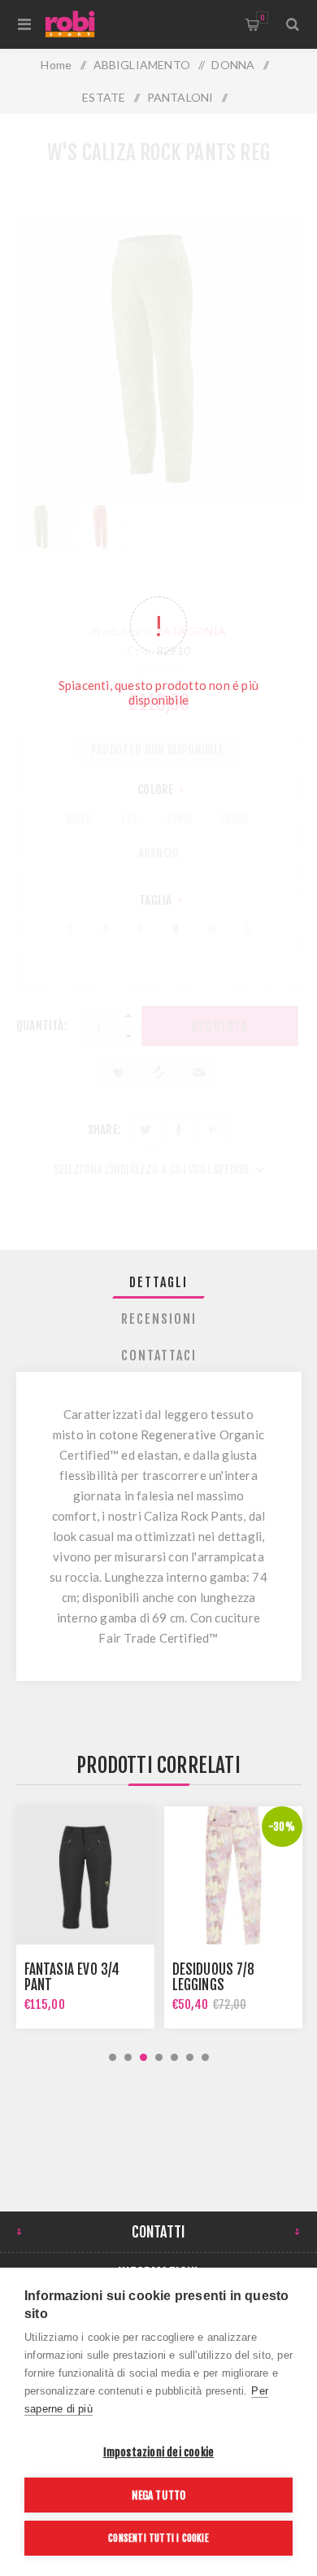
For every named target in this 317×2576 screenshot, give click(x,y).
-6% (282, 1827)
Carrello (262, 17)
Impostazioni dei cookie (159, 2452)
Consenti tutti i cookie (158, 2538)
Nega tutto (159, 2495)
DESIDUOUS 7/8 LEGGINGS (66, 1977)
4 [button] (159, 2057)
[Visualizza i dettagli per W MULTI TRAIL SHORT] (233, 1875)
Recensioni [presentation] (159, 1319)
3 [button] (143, 2057)
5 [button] (174, 2057)
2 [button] (128, 2057)
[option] (85, 1917)
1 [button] (113, 2057)
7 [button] (205, 2057)
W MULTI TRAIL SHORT (233, 1985)
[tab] (159, 1282)
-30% (134, 1827)
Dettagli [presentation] (158, 1282)
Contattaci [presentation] (159, 1356)
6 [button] (190, 2057)
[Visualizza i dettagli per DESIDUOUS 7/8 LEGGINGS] (85, 1875)
